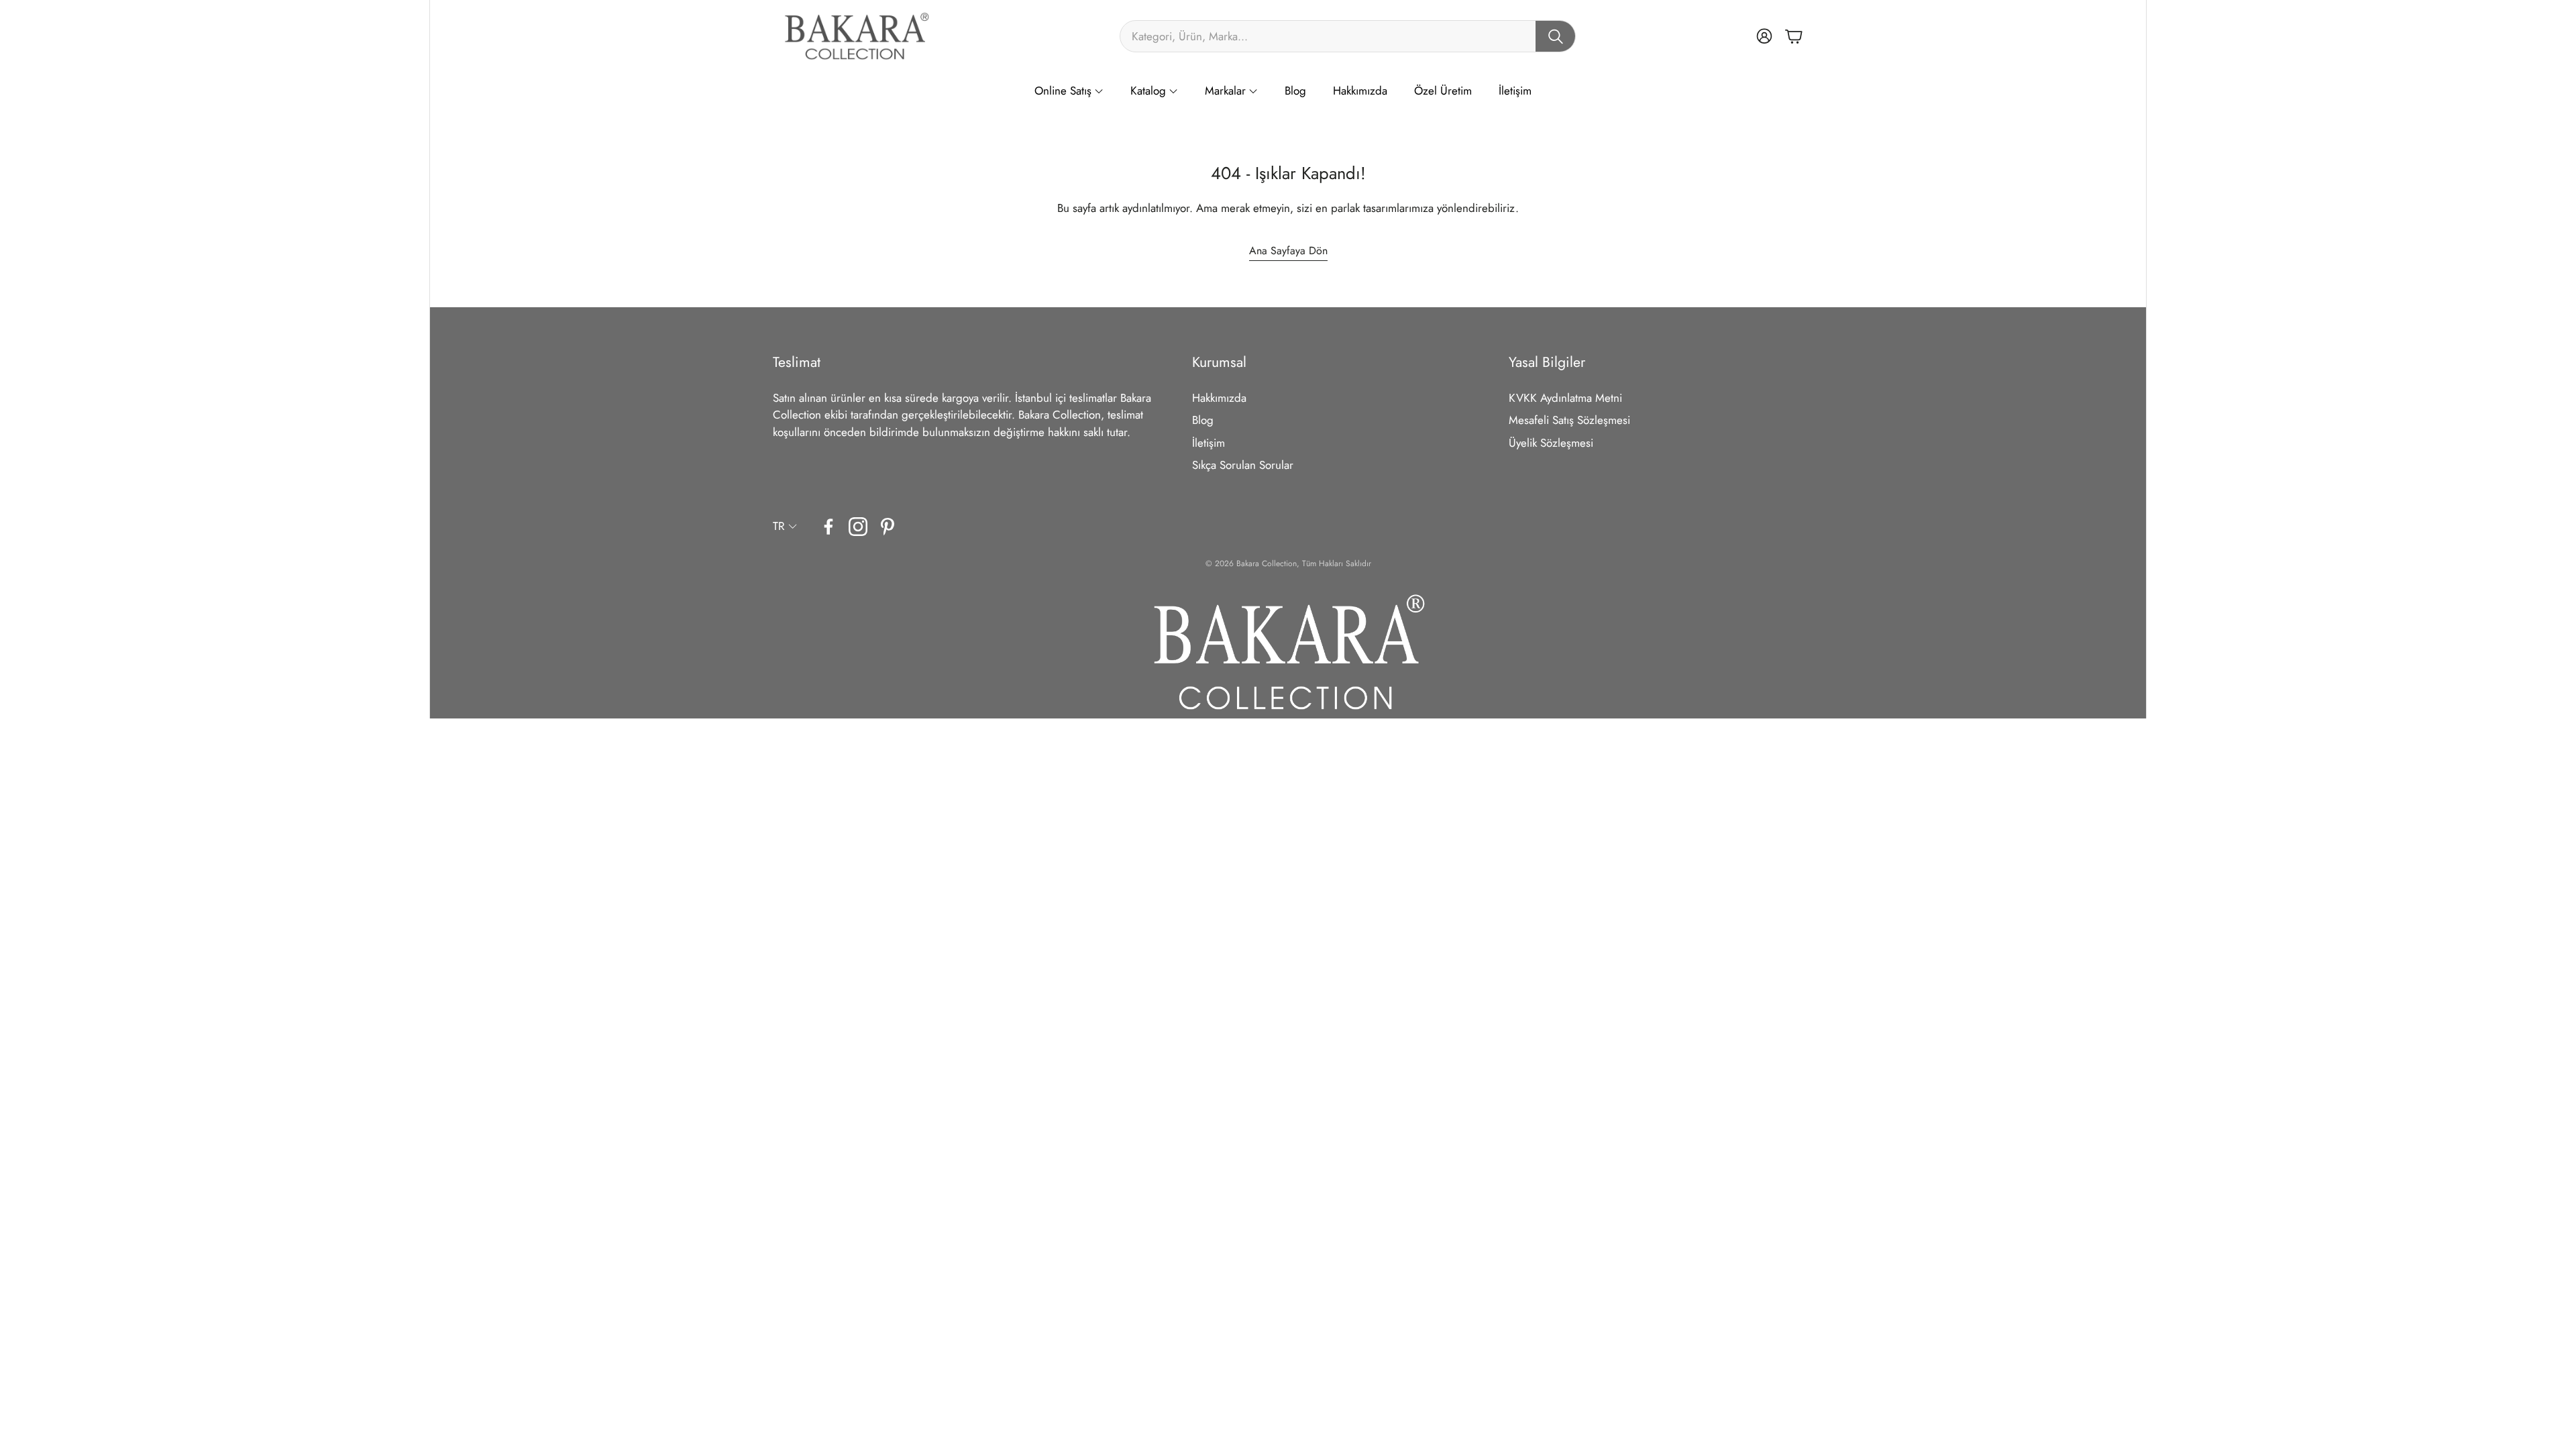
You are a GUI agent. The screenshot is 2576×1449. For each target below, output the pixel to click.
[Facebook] (828, 527)
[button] (1348, 36)
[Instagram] (858, 527)
